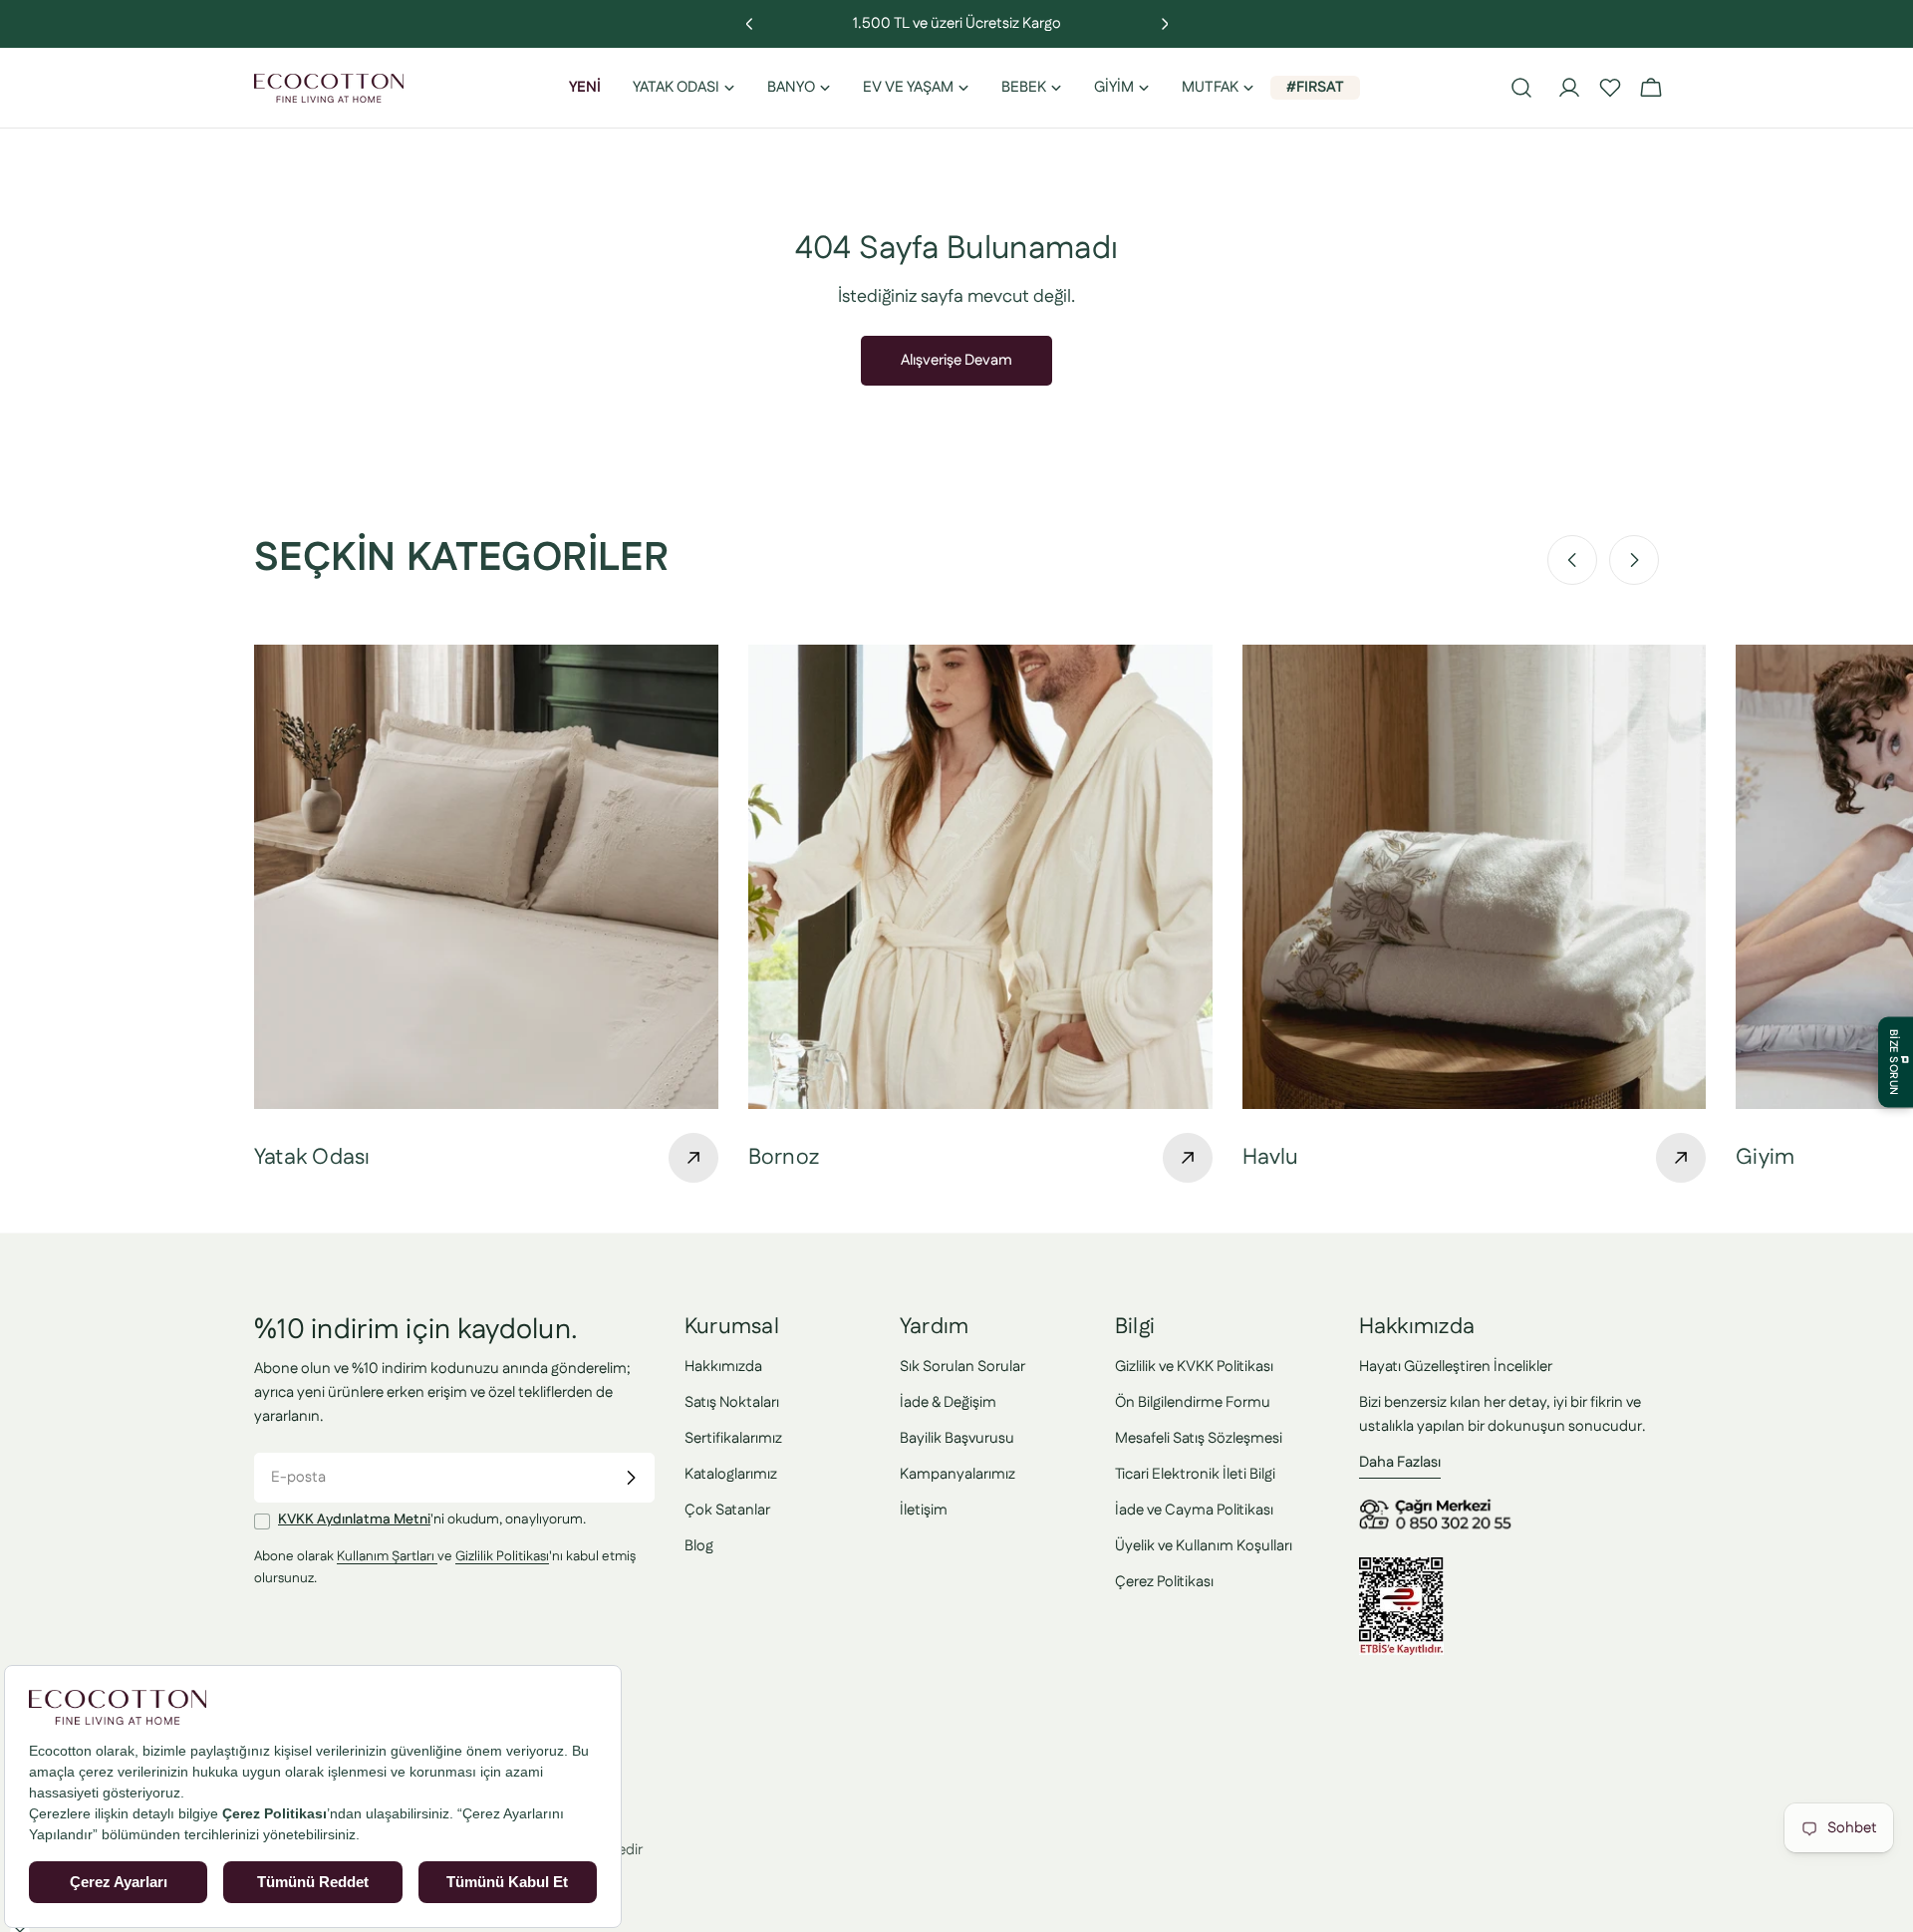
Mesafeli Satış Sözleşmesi (1199, 1438)
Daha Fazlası (1400, 1462)
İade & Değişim (948, 1402)
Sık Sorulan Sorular (962, 1367)
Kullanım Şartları (387, 1557)
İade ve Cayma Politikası (1194, 1510)
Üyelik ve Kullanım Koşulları (1204, 1546)
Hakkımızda (723, 1367)
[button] (1610, 88)
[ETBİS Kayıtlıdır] (1401, 1569)
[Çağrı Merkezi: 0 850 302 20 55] (1439, 1506)
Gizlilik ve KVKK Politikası (1194, 1367)
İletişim (924, 1510)
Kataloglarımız (731, 1474)
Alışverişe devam (956, 360)
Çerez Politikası (1164, 1582)
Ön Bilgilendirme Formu (1193, 1402)
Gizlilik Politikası (502, 1557)
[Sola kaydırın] (1572, 560)
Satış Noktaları (732, 1402)
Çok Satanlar (727, 1510)
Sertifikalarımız (733, 1438)
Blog (699, 1546)
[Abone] (631, 1478)
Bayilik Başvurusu (957, 1438)
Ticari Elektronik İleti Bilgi (1195, 1474)
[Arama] (1521, 88)
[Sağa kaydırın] (1634, 560)
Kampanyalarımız (957, 1474)
